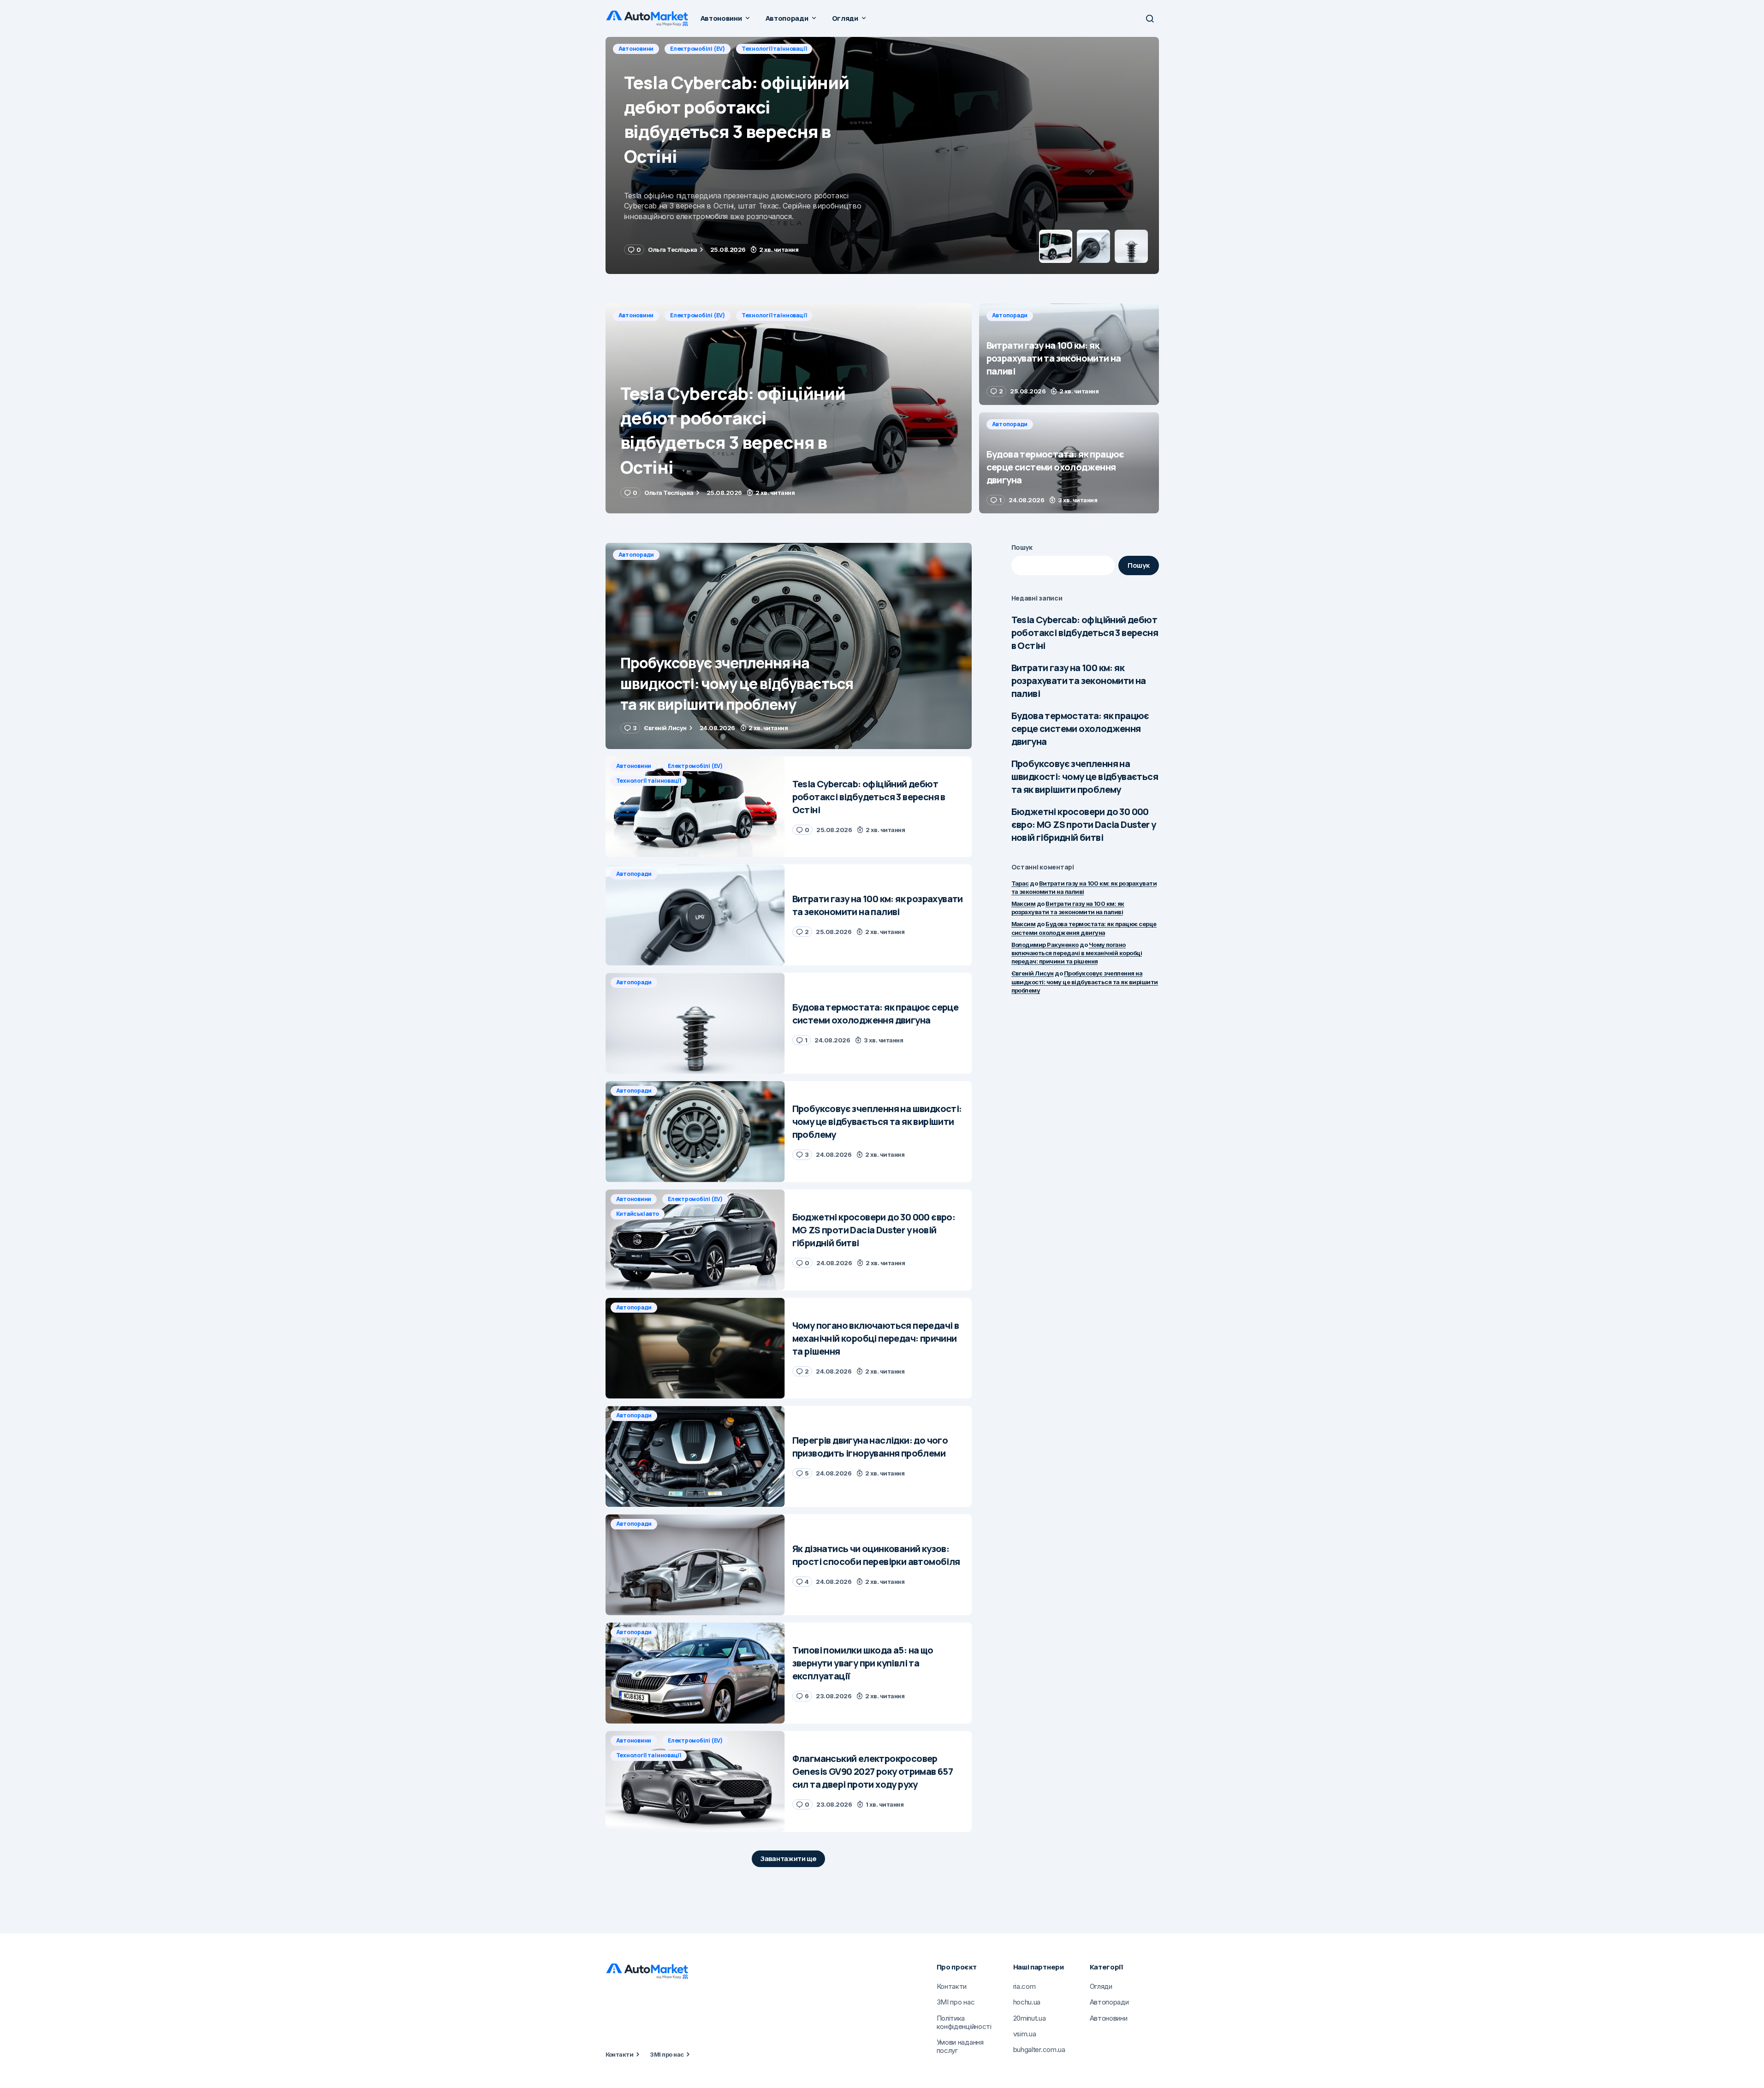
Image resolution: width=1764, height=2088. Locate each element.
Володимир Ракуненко (1045, 945)
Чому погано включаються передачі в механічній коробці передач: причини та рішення (1077, 953)
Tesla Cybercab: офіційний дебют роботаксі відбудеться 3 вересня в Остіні (1085, 633)
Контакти (620, 2054)
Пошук (1022, 547)
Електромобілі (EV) (698, 315)
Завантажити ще (788, 1859)
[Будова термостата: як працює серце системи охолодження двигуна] (1069, 463)
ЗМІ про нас (667, 2054)
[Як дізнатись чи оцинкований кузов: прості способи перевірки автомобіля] (695, 1565)
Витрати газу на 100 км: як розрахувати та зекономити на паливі (1079, 681)
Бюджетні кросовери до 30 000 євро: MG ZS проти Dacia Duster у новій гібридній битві (1084, 824)
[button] (1150, 18)
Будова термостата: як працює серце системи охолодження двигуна (1080, 729)
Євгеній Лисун (1033, 973)
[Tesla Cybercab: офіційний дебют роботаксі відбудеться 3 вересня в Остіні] (789, 408)
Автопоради (636, 49)
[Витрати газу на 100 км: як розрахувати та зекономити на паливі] (882, 155)
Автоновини (636, 315)
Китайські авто (638, 1214)
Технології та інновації (774, 315)
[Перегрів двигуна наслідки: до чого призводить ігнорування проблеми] (695, 1456)
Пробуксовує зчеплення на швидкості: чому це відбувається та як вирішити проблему (1085, 776)
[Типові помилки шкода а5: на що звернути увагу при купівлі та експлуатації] (695, 1673)
